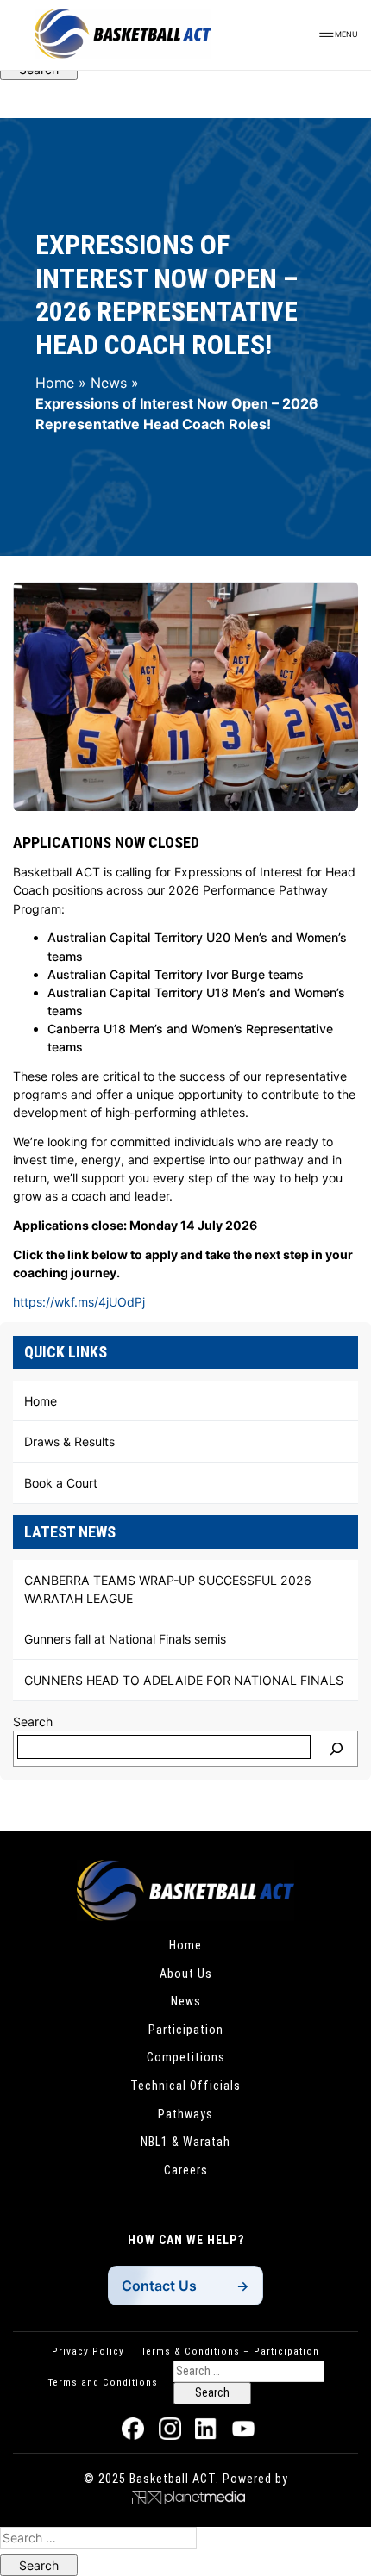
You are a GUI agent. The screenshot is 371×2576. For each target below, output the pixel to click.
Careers (186, 2170)
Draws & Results (69, 1441)
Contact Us (159, 2286)
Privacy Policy (88, 2351)
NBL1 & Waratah (185, 2142)
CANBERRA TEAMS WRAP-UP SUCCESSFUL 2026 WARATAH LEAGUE (168, 1589)
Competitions (186, 2057)
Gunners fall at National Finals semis (125, 1639)
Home (55, 383)
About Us (186, 1974)
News (109, 383)
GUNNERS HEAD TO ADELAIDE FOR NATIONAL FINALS (184, 1680)
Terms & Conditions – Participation (230, 2351)
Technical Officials (185, 2086)
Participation (186, 2030)
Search (33, 1721)
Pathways (185, 2114)
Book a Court (61, 1483)
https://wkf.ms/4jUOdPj (79, 1302)
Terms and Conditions (103, 2382)
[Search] (336, 1749)
